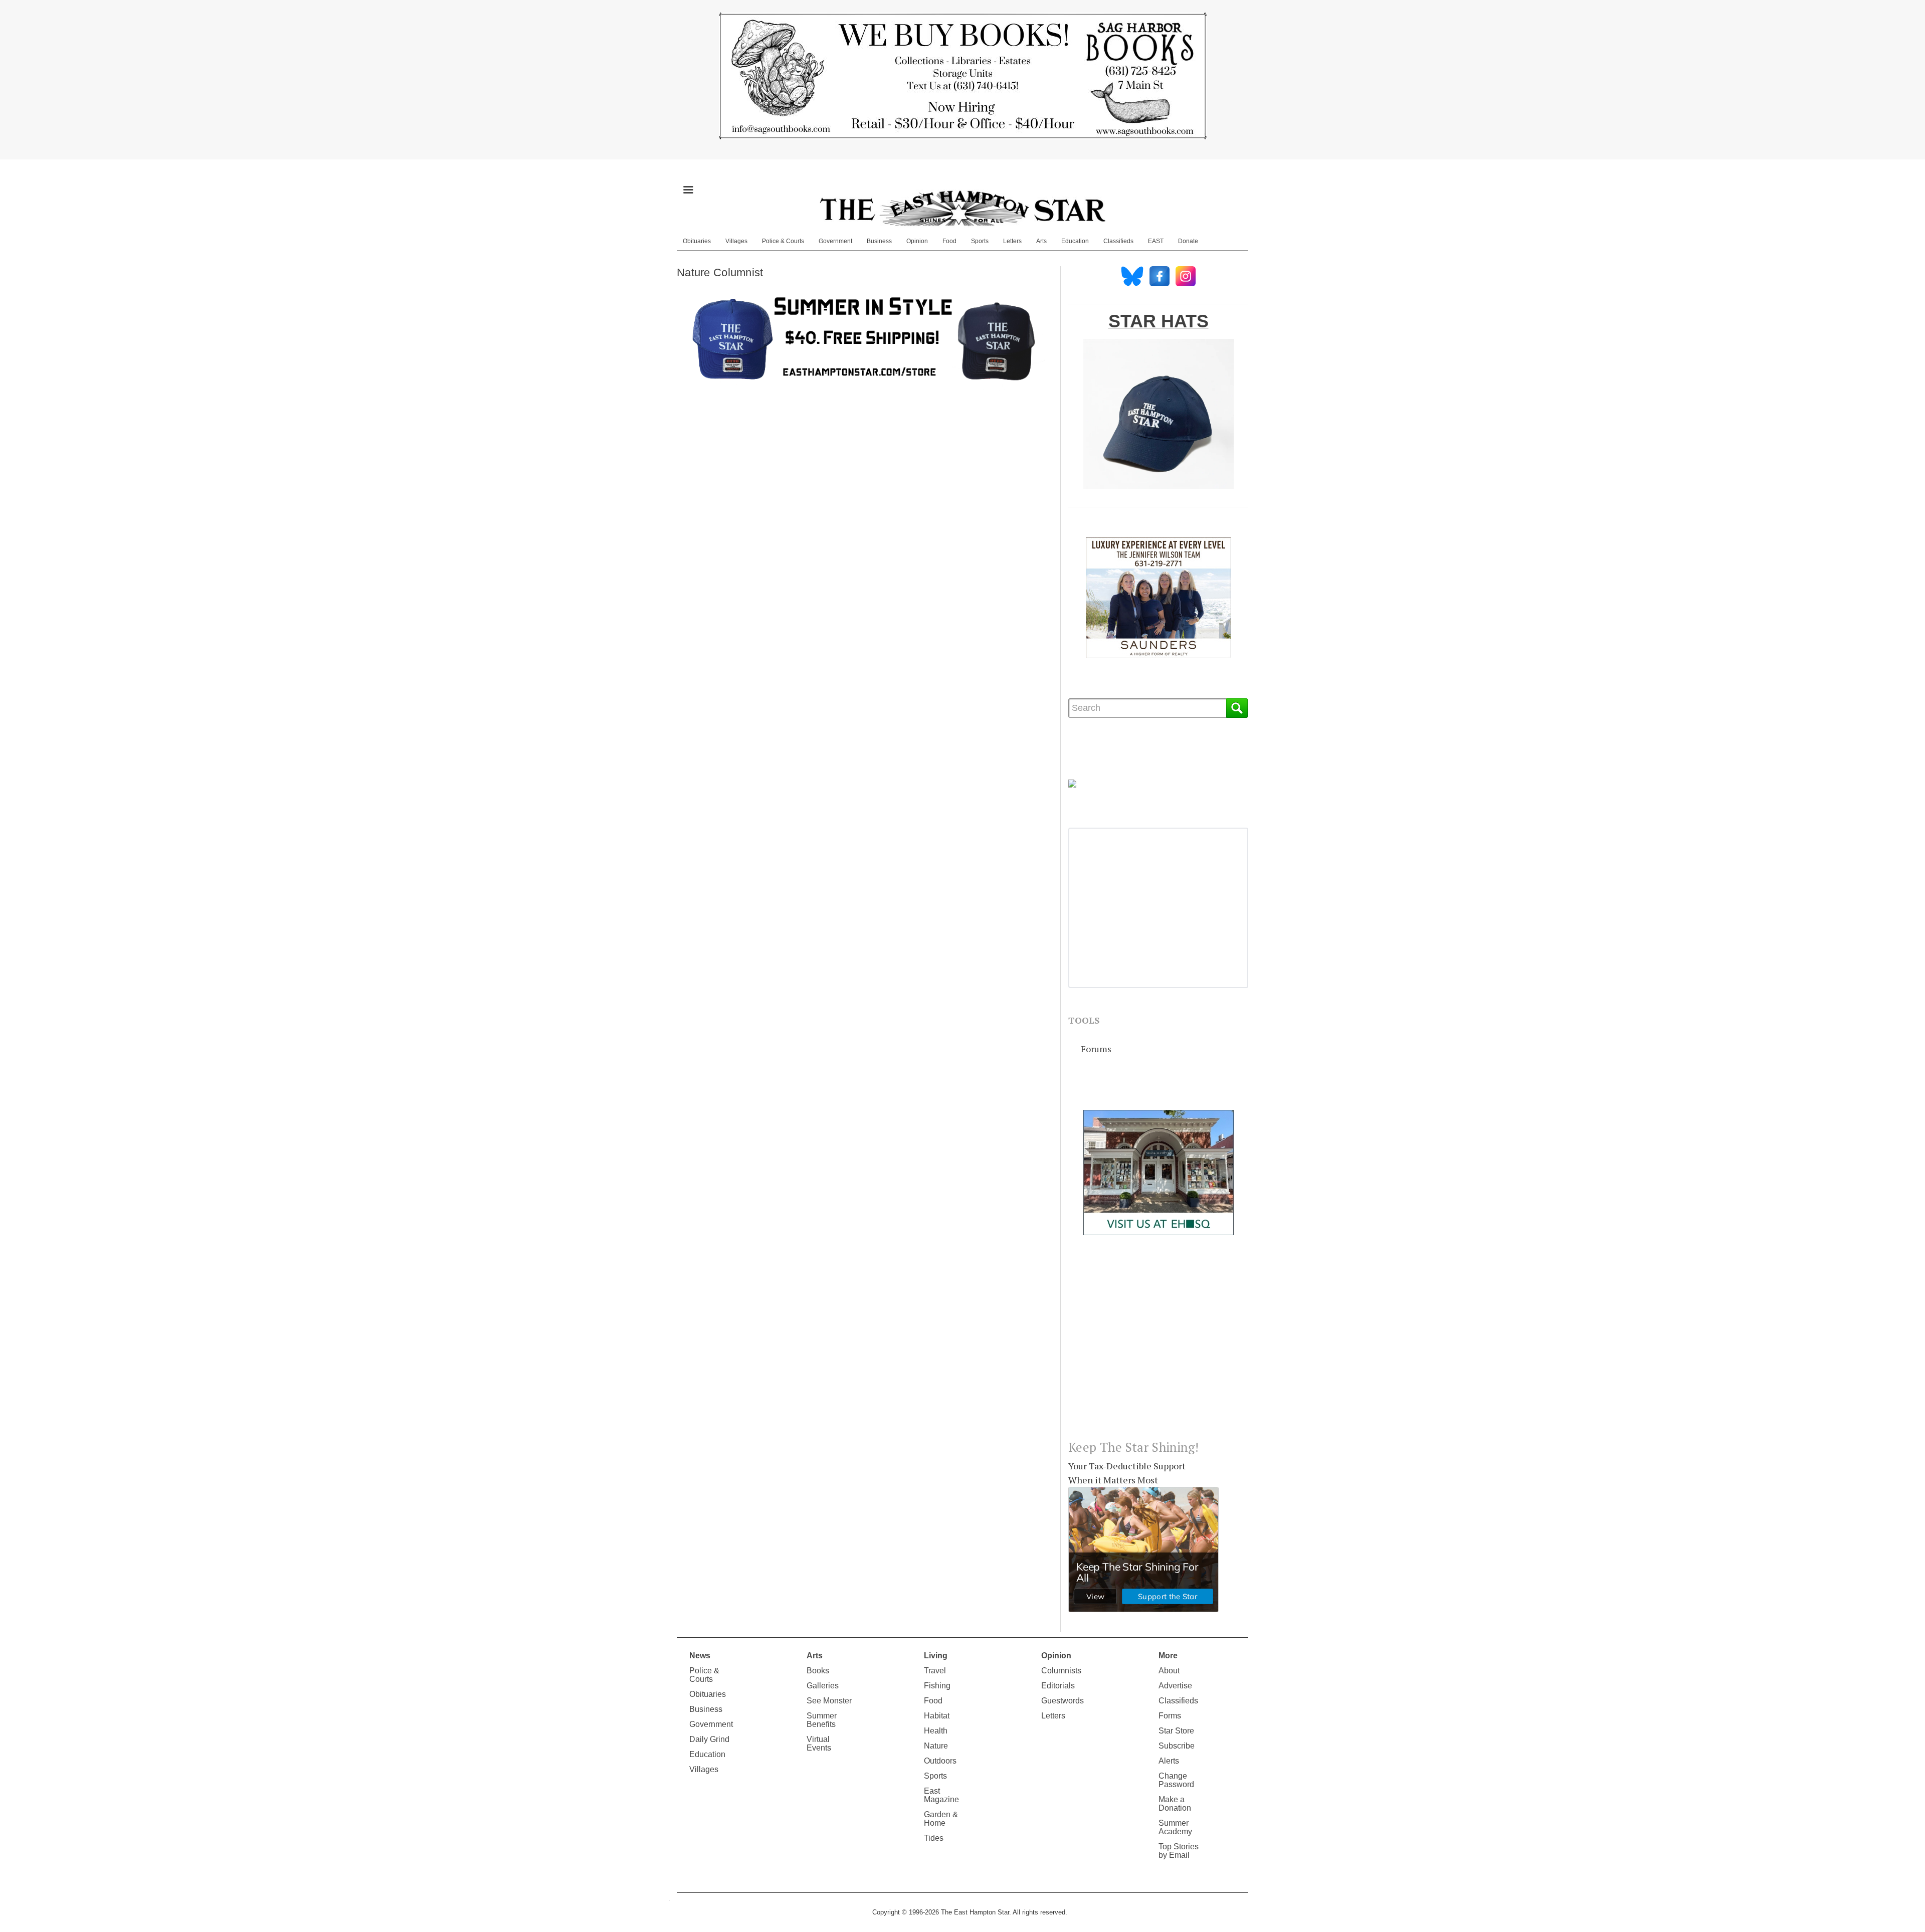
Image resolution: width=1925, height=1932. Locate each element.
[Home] (963, 208)
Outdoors (940, 1761)
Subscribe (1177, 1746)
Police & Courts (783, 241)
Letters (1012, 241)
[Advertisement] (1158, 1345)
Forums (1096, 1049)
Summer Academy (1175, 1827)
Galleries (823, 1686)
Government (835, 241)
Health (936, 1731)
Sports (980, 241)
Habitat (937, 1716)
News (700, 1656)
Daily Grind (709, 1739)
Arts (1041, 241)
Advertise (1175, 1686)
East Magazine (941, 1795)
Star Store (1176, 1731)
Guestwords (1063, 1701)
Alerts (1169, 1761)
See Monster (829, 1701)
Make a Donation (1175, 1804)
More (1168, 1656)
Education (1075, 241)
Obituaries (697, 241)
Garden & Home (941, 1819)
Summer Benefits (822, 1720)
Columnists (1061, 1671)
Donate (1188, 241)
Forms (1170, 1716)
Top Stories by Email (1179, 1851)
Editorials (1058, 1686)
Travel (935, 1671)
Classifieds (1118, 241)
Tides (934, 1838)
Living (936, 1656)
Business (879, 241)
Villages (736, 241)
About (1169, 1671)
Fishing (937, 1686)
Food (949, 241)
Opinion (917, 241)
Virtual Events (819, 1744)
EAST (1156, 241)
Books (818, 1671)
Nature (936, 1746)
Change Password (1176, 1780)
